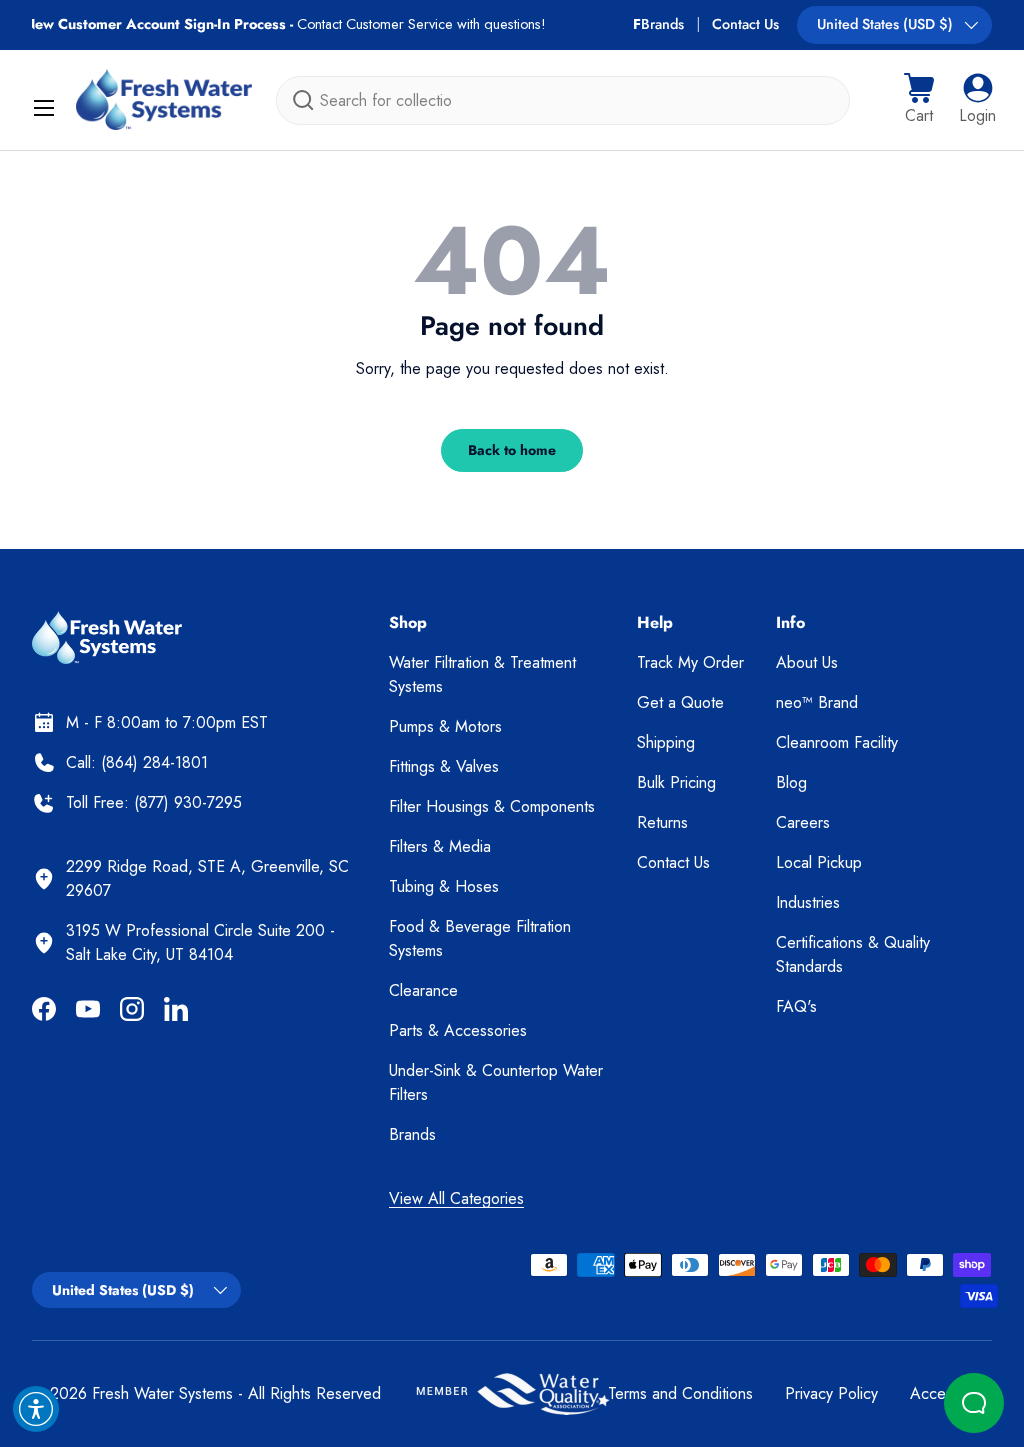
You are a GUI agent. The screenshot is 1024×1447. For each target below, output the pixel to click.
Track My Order (690, 662)
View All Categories (456, 1198)
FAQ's (796, 1006)
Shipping (666, 742)
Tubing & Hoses (444, 886)
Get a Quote (680, 702)
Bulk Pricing (676, 782)
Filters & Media (440, 846)
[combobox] (563, 100)
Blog (791, 782)
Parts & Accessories (458, 1030)
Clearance (423, 990)
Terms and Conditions (680, 1393)
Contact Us (745, 24)
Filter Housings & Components (492, 806)
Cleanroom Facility (837, 742)
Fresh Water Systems (162, 1393)
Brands (662, 24)
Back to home (512, 450)
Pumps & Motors (445, 726)
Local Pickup (819, 862)
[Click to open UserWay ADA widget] (36, 1409)
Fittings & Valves (444, 766)
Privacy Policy (831, 1393)
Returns (662, 822)
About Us (807, 662)
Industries (808, 902)
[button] (919, 100)
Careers (803, 822)
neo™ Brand (817, 702)
